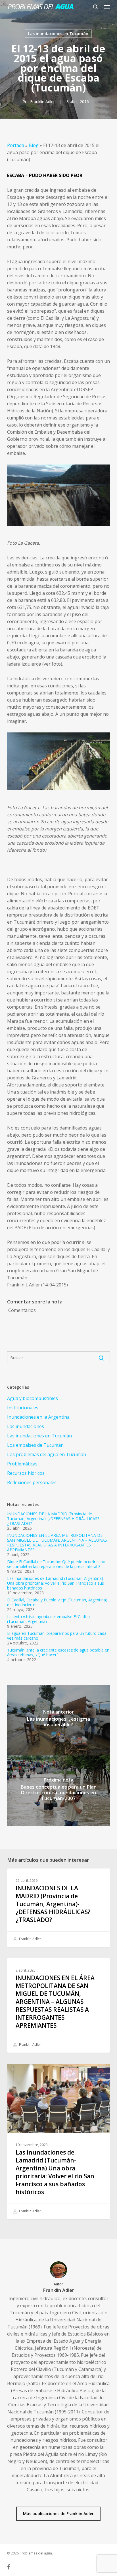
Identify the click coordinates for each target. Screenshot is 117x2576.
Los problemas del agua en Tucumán (47, 1454)
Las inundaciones (26, 1426)
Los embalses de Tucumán (35, 1445)
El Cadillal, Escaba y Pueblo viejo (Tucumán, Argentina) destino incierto (57, 1602)
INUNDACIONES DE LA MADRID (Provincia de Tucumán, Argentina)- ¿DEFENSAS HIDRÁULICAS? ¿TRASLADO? (53, 1519)
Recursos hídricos (26, 1473)
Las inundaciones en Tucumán (58, 34)
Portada (16, 145)
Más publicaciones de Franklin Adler (58, 2514)
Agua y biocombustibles (33, 1398)
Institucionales (23, 1408)
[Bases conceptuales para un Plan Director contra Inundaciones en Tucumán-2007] (59, 1791)
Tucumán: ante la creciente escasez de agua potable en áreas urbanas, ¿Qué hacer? (58, 1652)
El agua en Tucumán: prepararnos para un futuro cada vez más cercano (57, 1636)
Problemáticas (22, 1464)
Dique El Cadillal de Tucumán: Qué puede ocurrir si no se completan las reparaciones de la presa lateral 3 (56, 1564)
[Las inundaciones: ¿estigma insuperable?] (59, 1720)
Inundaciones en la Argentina (38, 1417)
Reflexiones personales (32, 1482)
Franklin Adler (42, 102)
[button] (107, 7)
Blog (34, 145)
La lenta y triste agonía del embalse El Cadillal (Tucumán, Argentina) (49, 1619)
